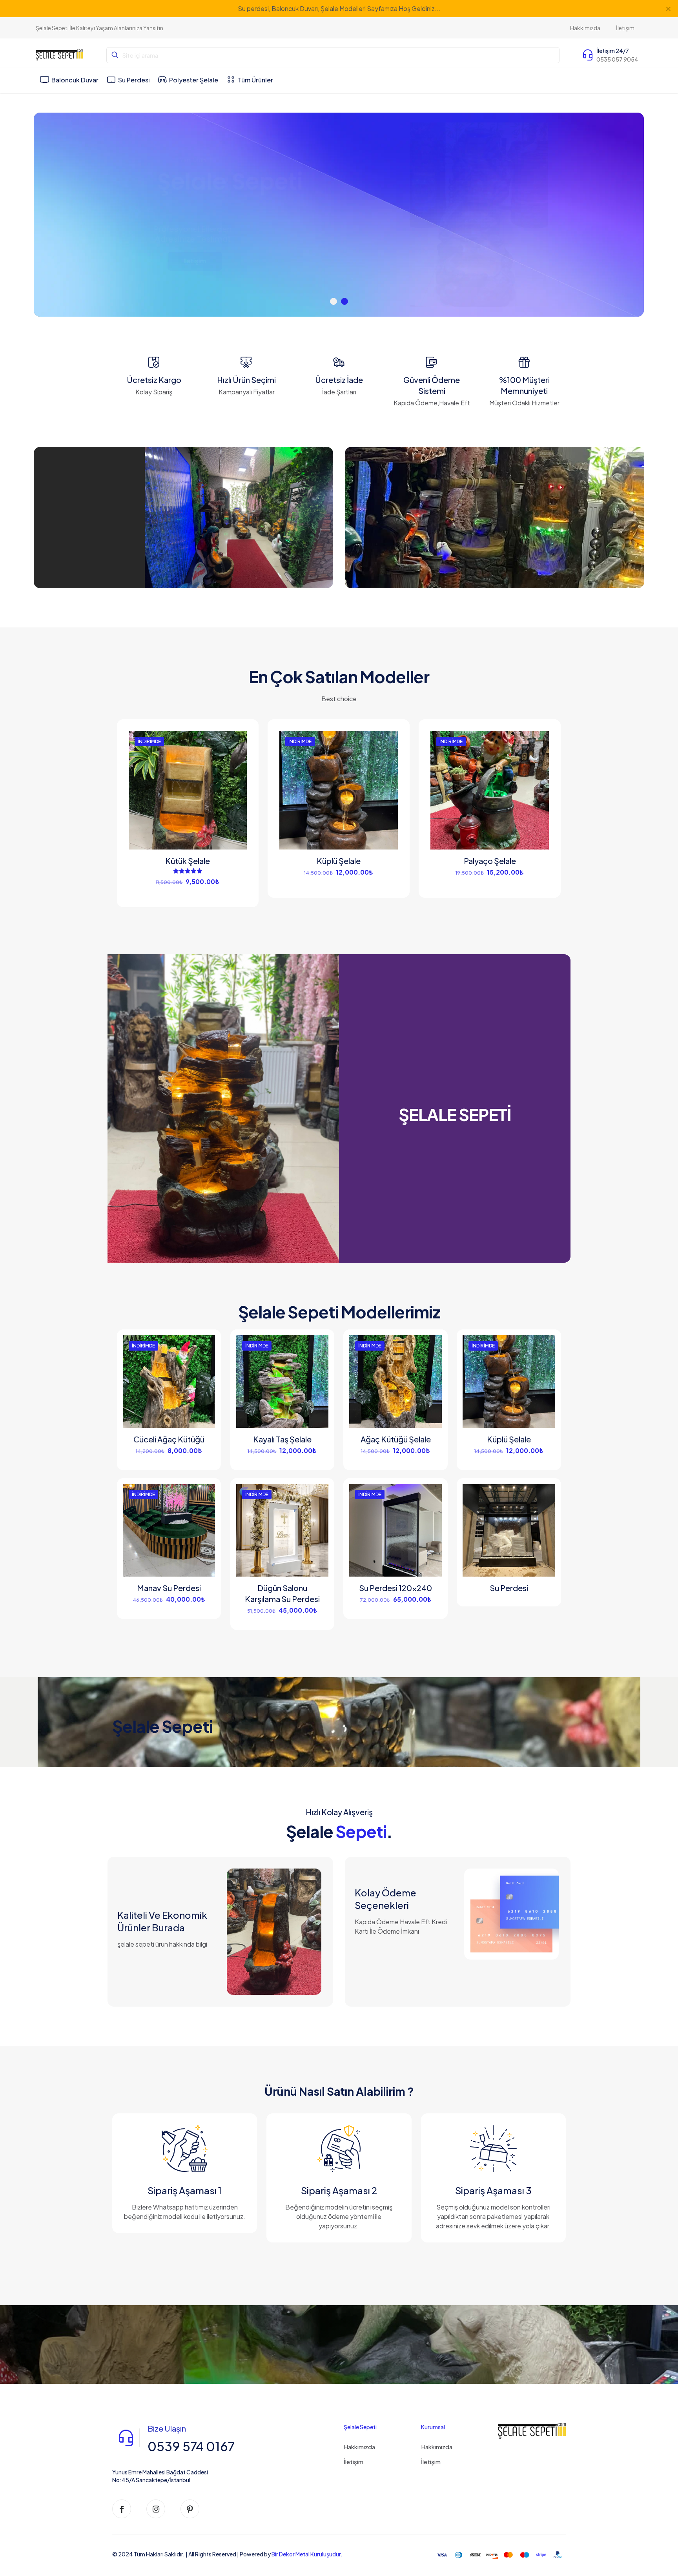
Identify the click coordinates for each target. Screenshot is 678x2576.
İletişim (354, 2462)
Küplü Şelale (339, 861)
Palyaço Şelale (490, 861)
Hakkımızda (359, 2447)
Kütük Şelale (188, 861)
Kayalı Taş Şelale (282, 1439)
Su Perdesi (509, 1588)
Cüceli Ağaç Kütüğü (169, 1439)
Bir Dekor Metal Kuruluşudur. (307, 2554)
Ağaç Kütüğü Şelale (396, 1439)
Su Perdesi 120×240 (395, 1588)
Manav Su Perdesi (169, 1588)
